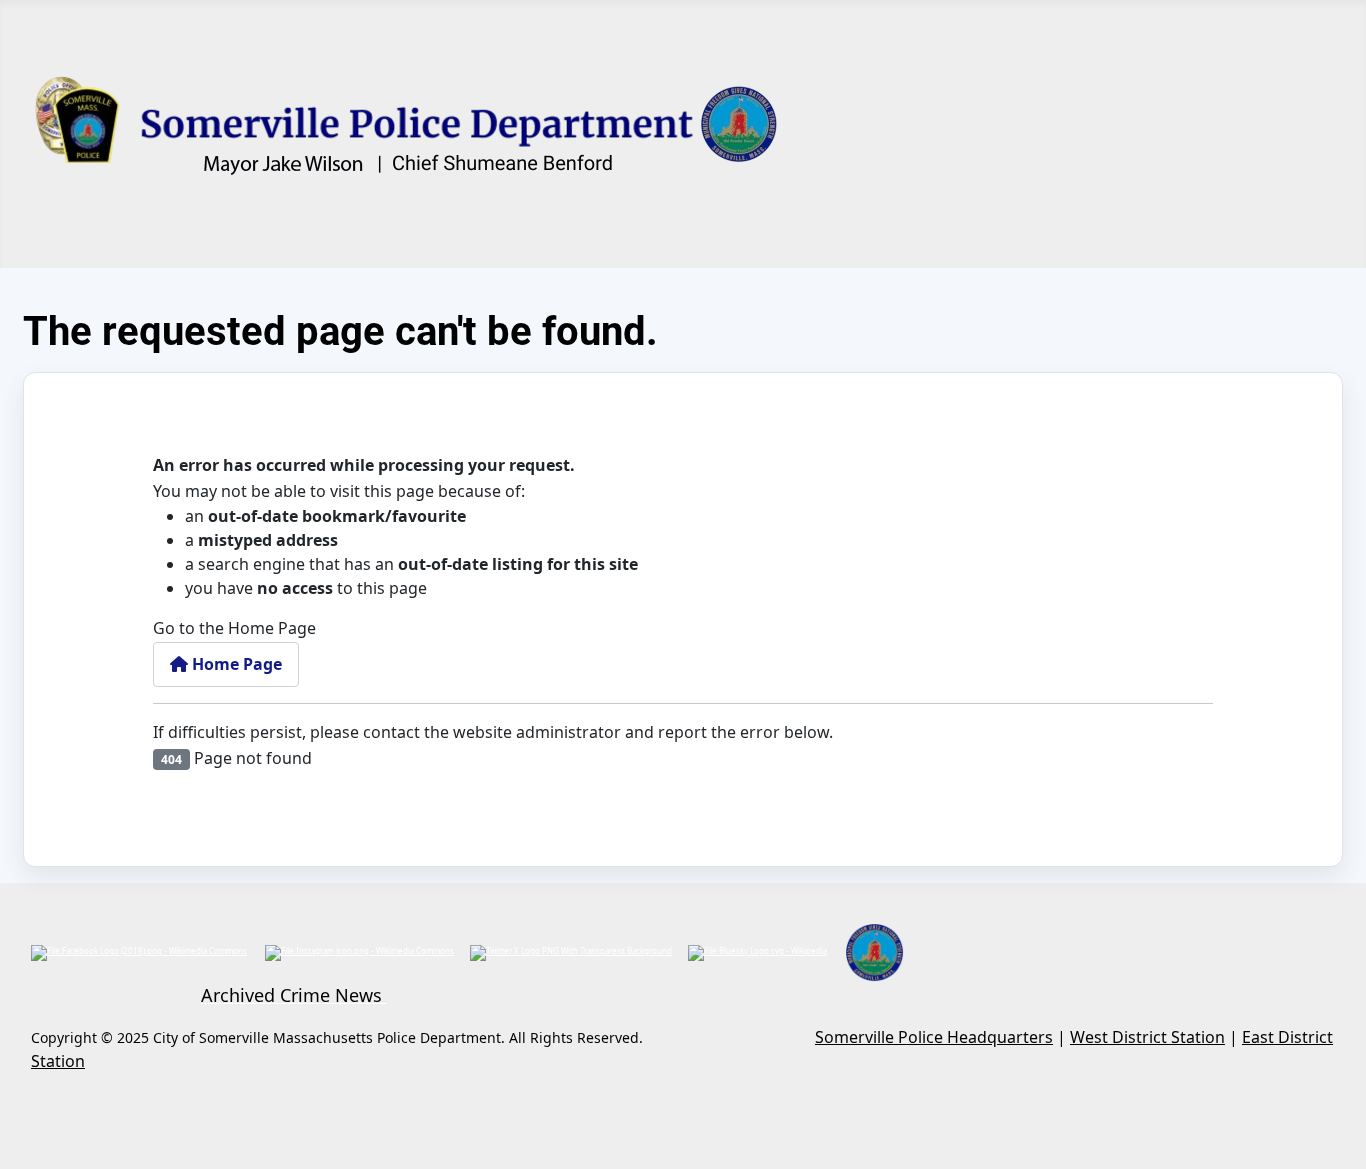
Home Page (235, 664)
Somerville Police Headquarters (934, 1037)
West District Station (1147, 1037)
